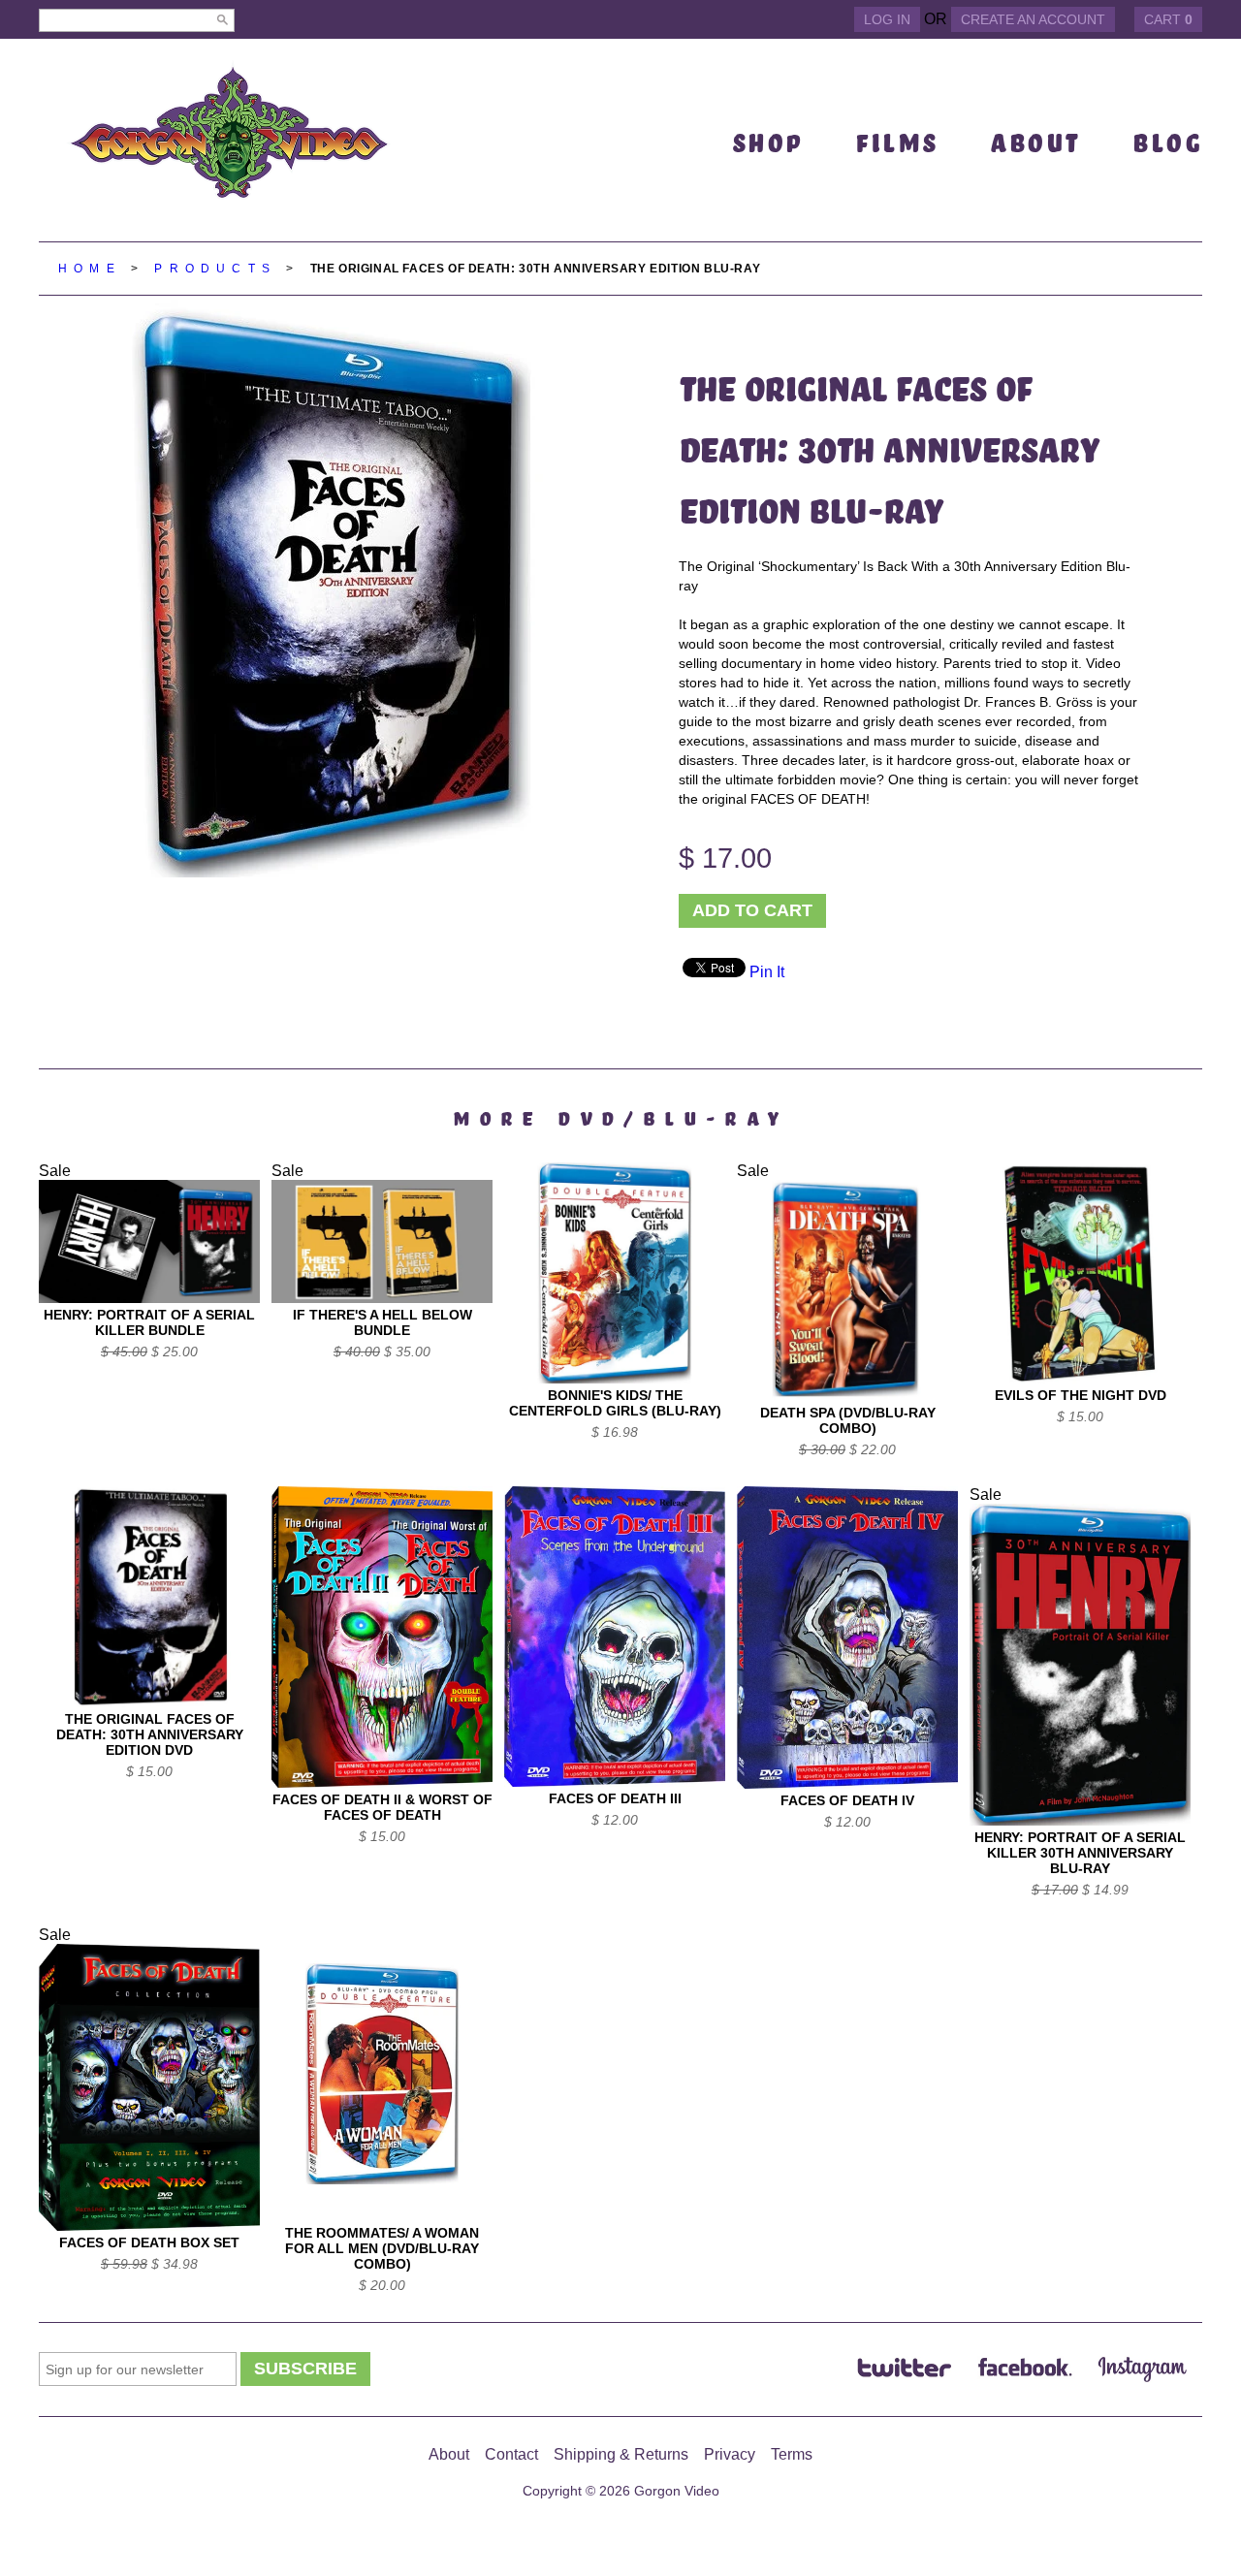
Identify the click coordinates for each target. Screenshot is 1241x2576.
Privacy (730, 2454)
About (449, 2454)
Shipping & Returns (621, 2454)
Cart (1168, 19)
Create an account (1033, 19)
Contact (511, 2454)
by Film (772, 504)
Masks (767, 327)
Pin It (767, 972)
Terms (792, 2454)
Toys (759, 364)
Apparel (778, 186)
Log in (887, 19)
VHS (752, 223)
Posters (780, 400)
